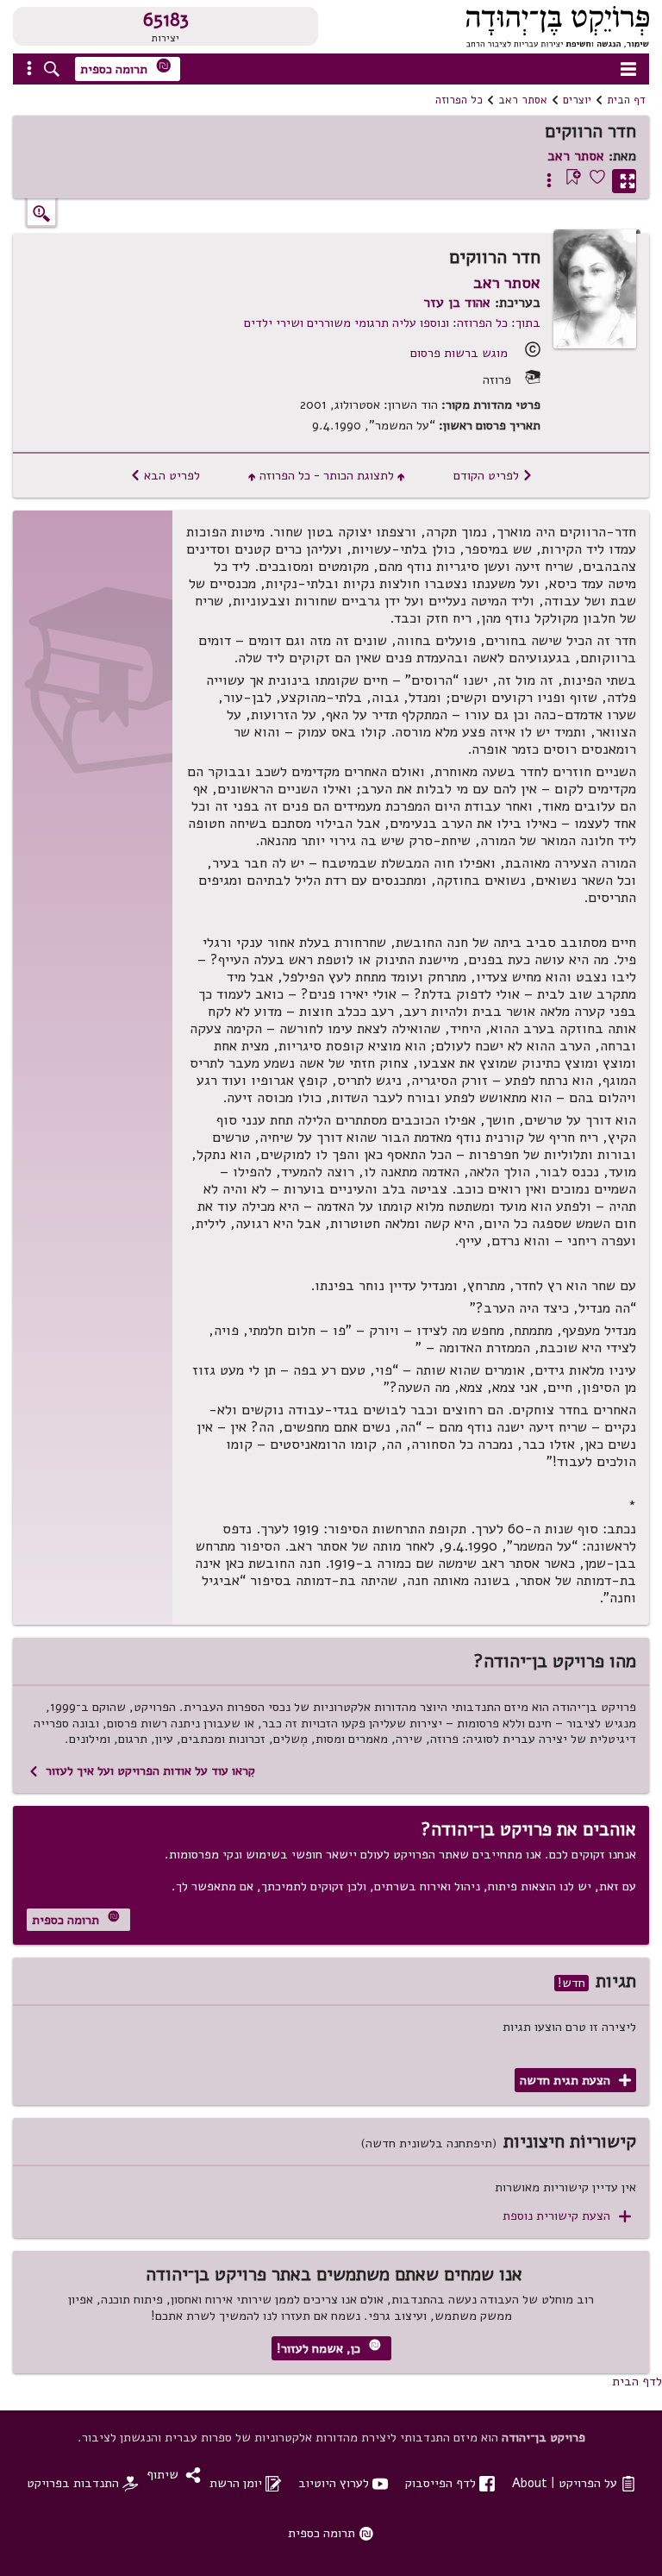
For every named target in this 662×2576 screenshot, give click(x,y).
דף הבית (626, 100)
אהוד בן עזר (457, 303)
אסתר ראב (523, 100)
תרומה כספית (126, 68)
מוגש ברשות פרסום (459, 353)
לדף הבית (637, 2381)
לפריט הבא (165, 475)
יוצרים (577, 100)
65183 (166, 20)
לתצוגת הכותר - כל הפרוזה (327, 475)
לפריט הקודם (493, 475)
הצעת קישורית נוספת (567, 2216)
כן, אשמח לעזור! (329, 2348)
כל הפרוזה (459, 100)
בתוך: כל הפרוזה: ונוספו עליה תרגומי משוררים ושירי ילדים (392, 323)
